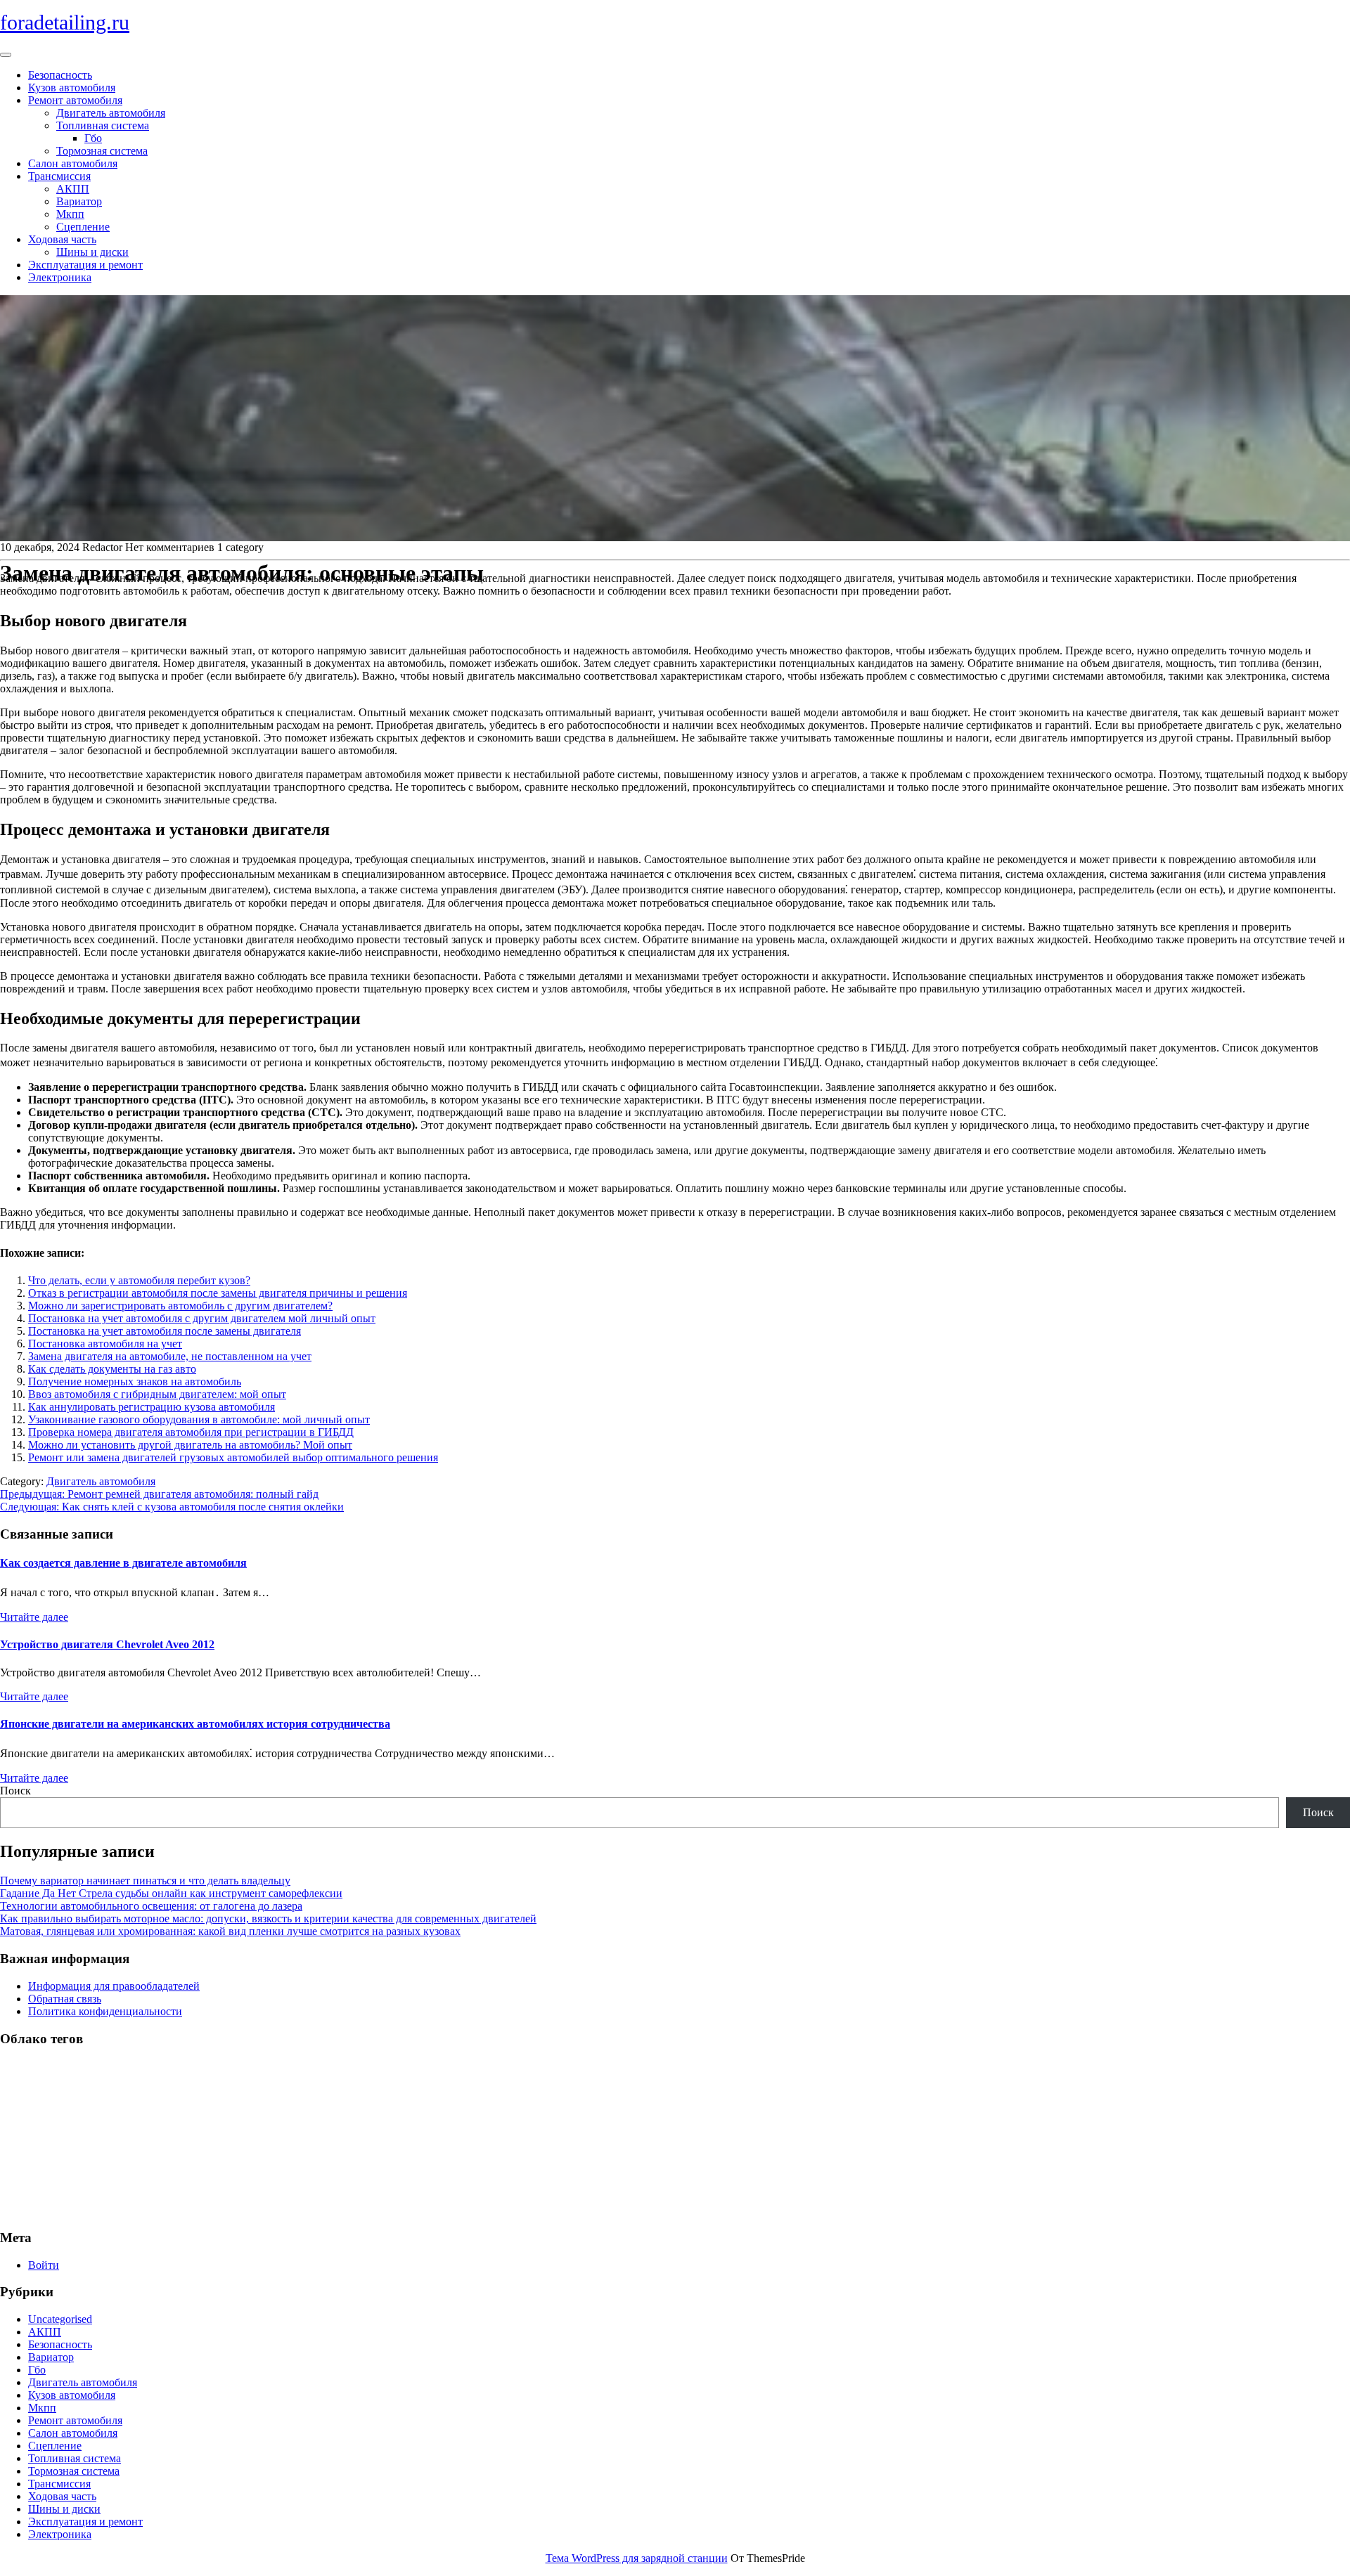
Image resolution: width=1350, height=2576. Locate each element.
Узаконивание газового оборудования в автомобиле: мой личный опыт (199, 1419)
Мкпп (70, 214)
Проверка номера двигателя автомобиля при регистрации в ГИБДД (191, 1432)
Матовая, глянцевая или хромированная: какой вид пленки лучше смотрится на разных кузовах (230, 1931)
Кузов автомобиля (72, 88)
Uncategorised (60, 2319)
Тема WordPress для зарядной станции (637, 2558)
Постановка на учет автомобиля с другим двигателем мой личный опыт (202, 1318)
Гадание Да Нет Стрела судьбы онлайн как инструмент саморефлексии (171, 1893)
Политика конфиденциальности (105, 2011)
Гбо (93, 138)
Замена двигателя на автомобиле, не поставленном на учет (170, 1356)
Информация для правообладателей (114, 1986)
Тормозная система (102, 151)
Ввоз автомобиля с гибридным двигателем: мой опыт (157, 1394)
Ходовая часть (62, 239)
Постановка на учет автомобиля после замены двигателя (165, 1331)
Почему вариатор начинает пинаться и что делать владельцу (145, 1881)
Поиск (15, 1791)
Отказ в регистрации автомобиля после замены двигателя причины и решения (218, 1293)
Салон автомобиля (73, 163)
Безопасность (60, 75)
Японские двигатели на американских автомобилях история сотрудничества (195, 1724)
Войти (44, 2265)
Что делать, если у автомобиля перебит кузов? (139, 1280)
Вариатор (79, 201)
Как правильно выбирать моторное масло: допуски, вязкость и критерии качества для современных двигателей (268, 1918)
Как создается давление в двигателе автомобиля (123, 1563)
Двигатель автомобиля (111, 113)
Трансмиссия (59, 176)
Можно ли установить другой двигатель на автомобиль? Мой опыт (190, 1445)
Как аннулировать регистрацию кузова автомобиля (152, 1407)
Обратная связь (65, 1999)
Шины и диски (92, 252)
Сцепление (83, 227)
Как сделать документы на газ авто (112, 1369)
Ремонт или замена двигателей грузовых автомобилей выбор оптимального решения (233, 1457)
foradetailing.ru (65, 22)
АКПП (73, 189)
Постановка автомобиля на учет (105, 1344)
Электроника (60, 277)
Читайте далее (34, 1617)
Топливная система (103, 125)
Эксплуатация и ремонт (85, 265)
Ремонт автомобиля (75, 100)
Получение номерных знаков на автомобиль (135, 1381)
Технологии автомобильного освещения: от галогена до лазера (151, 1906)
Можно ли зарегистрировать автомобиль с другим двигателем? (180, 1306)
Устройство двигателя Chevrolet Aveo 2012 (107, 1644)
